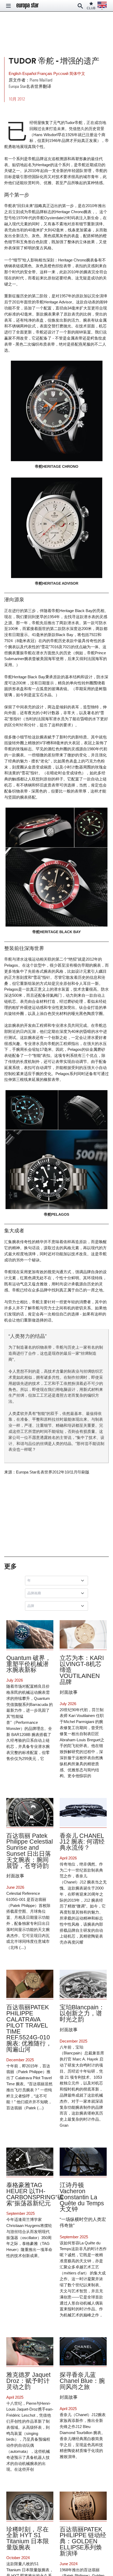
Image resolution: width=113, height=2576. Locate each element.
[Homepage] (28, 6)
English (16, 73)
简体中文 (77, 73)
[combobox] (58, 1581)
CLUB (91, 8)
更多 (11, 1566)
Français (45, 73)
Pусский (61, 73)
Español (30, 73)
